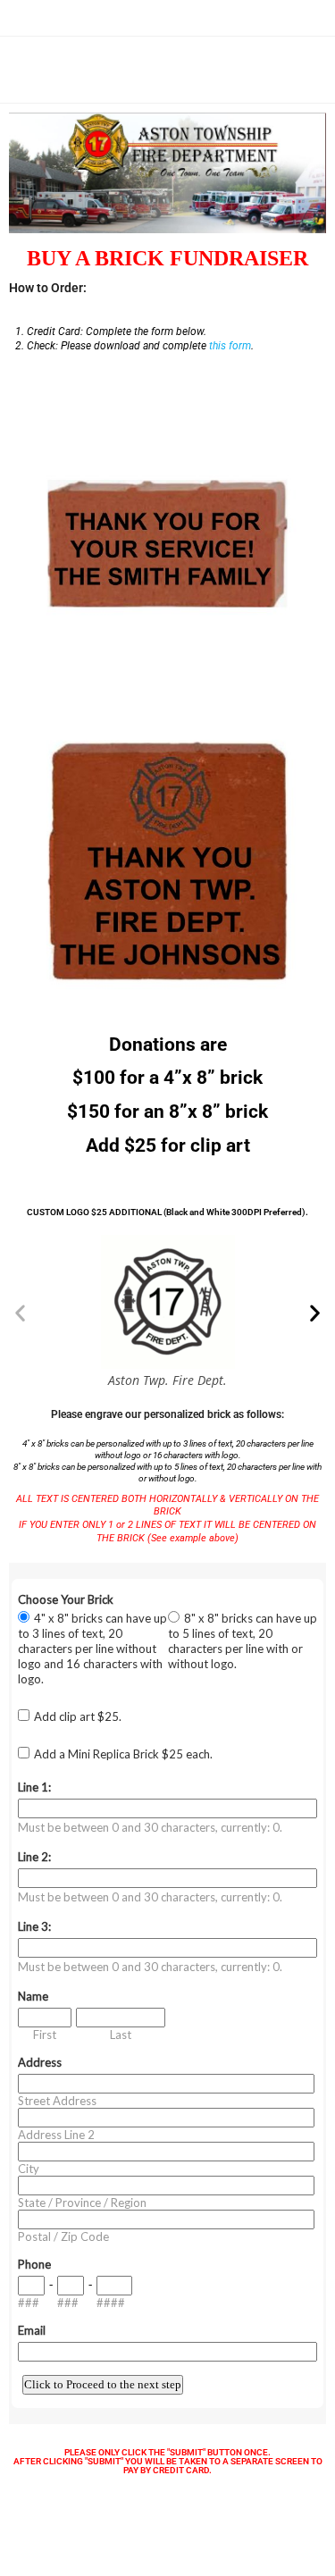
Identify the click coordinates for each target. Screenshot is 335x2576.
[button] (20, 1313)
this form (230, 346)
